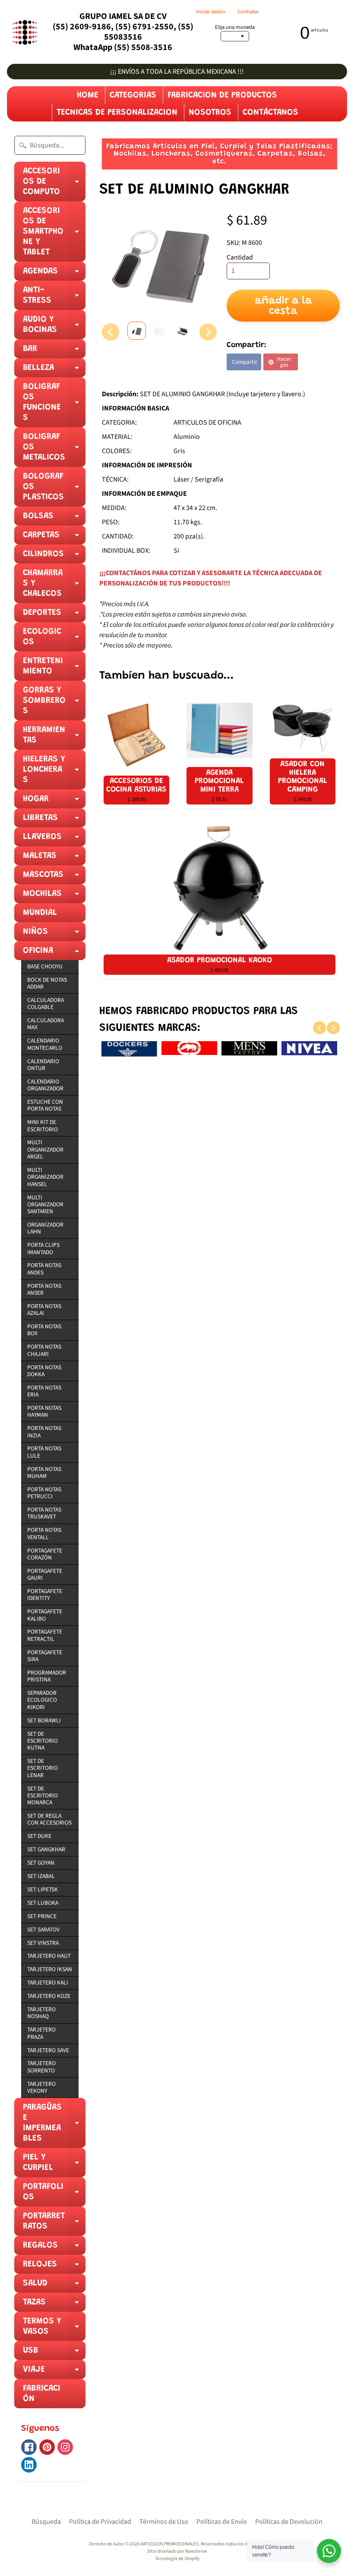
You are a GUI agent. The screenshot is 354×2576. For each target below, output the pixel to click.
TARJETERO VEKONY (41, 2087)
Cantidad (240, 257)
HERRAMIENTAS (54, 738)
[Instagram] (65, 2447)
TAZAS (54, 2305)
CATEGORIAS (133, 95)
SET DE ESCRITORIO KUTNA (43, 1741)
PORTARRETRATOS (54, 2224)
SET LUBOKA (43, 1903)
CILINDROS (54, 557)
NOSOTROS (210, 113)
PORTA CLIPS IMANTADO (43, 1248)
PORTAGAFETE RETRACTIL (45, 1635)
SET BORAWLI (44, 1720)
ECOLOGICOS (54, 639)
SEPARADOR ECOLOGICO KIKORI (42, 1700)
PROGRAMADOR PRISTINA (47, 1676)
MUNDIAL (40, 913)
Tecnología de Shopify (177, 2559)
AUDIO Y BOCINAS (54, 327)
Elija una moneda (235, 27)
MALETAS (54, 858)
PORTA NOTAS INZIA (44, 1432)
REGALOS (54, 2248)
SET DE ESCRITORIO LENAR (43, 1768)
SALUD (54, 2286)
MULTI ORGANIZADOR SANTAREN (45, 1205)
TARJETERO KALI (48, 1983)
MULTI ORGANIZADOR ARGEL (45, 1149)
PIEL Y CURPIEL (54, 2165)
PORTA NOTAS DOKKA (44, 1371)
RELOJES (54, 2267)
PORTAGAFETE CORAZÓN (45, 1554)
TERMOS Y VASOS (54, 2329)
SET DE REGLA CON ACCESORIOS (49, 1819)
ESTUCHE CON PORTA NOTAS (45, 1105)
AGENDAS (54, 274)
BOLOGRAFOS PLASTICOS (54, 489)
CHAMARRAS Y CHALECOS (54, 586)
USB (54, 2353)
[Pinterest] (47, 2447)
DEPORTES (54, 615)
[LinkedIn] (29, 2465)
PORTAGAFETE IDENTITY (45, 1595)
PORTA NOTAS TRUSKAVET (44, 1513)
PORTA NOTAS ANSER (44, 1289)
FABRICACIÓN (42, 2394)
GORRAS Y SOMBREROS (54, 703)
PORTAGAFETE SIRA (45, 1656)
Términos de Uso (164, 2522)
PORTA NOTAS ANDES (44, 1269)
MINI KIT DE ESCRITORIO (43, 1125)
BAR (54, 351)
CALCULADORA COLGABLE (46, 1003)
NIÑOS (54, 934)
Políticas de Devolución (289, 2522)
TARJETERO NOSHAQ (41, 2013)
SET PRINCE (42, 1916)
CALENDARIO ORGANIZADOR (45, 1085)
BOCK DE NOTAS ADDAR (47, 983)
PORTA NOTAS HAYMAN (44, 1411)
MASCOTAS (54, 877)
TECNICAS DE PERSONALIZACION (117, 113)
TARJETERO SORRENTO (41, 2067)
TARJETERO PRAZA (41, 2033)
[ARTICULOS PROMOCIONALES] (24, 32)
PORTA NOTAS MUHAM (44, 1473)
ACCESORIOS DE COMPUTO (54, 184)
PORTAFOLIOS (54, 2194)
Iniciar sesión (211, 12)
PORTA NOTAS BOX (44, 1330)
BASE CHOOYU (45, 966)
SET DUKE (39, 1836)
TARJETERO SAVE (48, 2050)
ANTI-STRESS (54, 298)
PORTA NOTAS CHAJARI (44, 1350)
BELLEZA (54, 370)
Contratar (248, 12)
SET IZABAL (41, 1876)
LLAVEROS (54, 839)
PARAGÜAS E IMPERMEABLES (54, 2125)
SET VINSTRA (43, 1943)
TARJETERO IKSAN (50, 1969)
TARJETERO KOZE (49, 1996)
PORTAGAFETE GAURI (45, 1574)
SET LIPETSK (43, 1889)
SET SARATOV (43, 1930)
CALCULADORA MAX (46, 1024)
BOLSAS (54, 519)
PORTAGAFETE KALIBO (45, 1615)
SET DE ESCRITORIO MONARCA (43, 1796)
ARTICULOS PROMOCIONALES (170, 2544)
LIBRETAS (54, 820)
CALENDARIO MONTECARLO (45, 1044)
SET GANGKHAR (46, 1849)
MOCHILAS (54, 896)
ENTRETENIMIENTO (54, 669)
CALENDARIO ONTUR (43, 1065)
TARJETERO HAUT (49, 1956)
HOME (88, 95)
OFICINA (54, 953)
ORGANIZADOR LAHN (45, 1228)
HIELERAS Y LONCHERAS (54, 772)
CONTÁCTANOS (270, 113)
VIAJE (54, 2372)
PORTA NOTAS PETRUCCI (44, 1493)
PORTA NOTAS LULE (44, 1452)
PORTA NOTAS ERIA (44, 1391)
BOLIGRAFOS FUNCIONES (54, 405)
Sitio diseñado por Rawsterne (177, 2551)
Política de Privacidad (100, 2522)
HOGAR (54, 801)
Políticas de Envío (222, 2522)
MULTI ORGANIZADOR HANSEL (45, 1177)
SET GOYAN (41, 1863)
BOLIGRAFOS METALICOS (54, 450)
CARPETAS (54, 538)
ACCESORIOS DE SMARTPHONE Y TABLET (54, 234)
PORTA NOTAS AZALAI (44, 1310)
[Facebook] (29, 2447)
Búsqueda (46, 2522)
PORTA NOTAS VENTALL (44, 1533)
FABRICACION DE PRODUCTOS (222, 95)
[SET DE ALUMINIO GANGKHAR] (137, 331)
